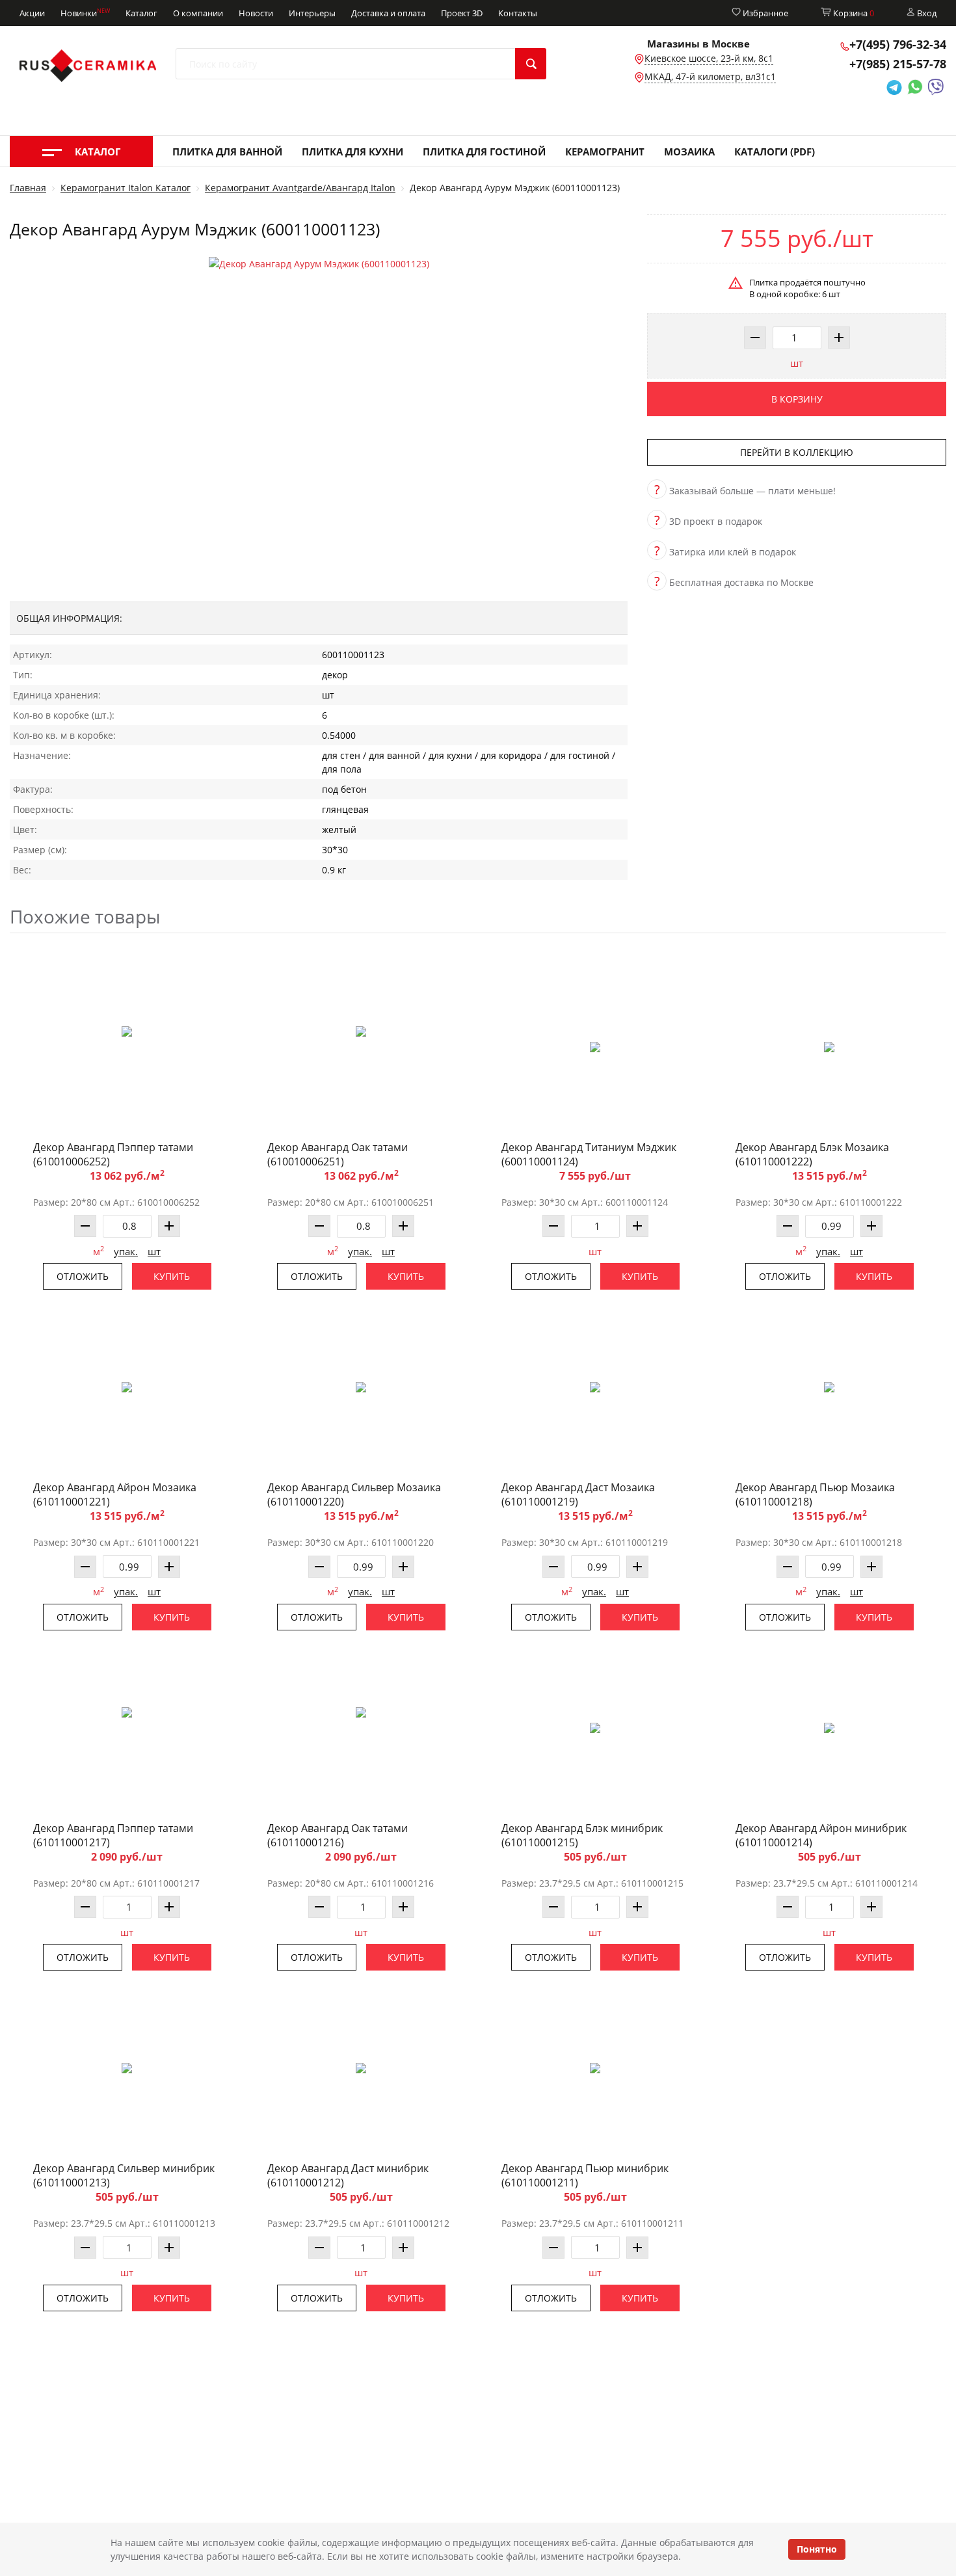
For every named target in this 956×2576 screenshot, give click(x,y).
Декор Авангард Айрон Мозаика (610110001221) (115, 1494)
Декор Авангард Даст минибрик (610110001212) (348, 2175)
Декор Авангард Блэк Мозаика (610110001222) (812, 1154)
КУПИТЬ (172, 1276)
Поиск (531, 64)
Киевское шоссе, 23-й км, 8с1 (709, 58)
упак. (126, 1251)
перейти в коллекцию (797, 452)
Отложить (83, 1276)
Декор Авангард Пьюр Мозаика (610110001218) (815, 1494)
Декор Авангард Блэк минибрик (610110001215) (582, 1835)
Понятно (817, 2549)
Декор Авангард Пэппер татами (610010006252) (113, 1154)
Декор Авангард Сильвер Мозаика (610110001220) (354, 1494)
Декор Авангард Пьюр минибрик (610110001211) (585, 2175)
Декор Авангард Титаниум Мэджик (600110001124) (589, 1154)
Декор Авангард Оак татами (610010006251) (338, 1154)
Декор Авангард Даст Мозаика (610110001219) (578, 1494)
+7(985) (898, 64)
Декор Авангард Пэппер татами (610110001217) (113, 1835)
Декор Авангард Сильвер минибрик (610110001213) (124, 2175)
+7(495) (898, 44)
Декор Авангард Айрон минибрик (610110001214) (821, 1835)
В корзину (797, 399)
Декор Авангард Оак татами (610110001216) (338, 1835)
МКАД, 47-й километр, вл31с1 (710, 76)
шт (797, 363)
